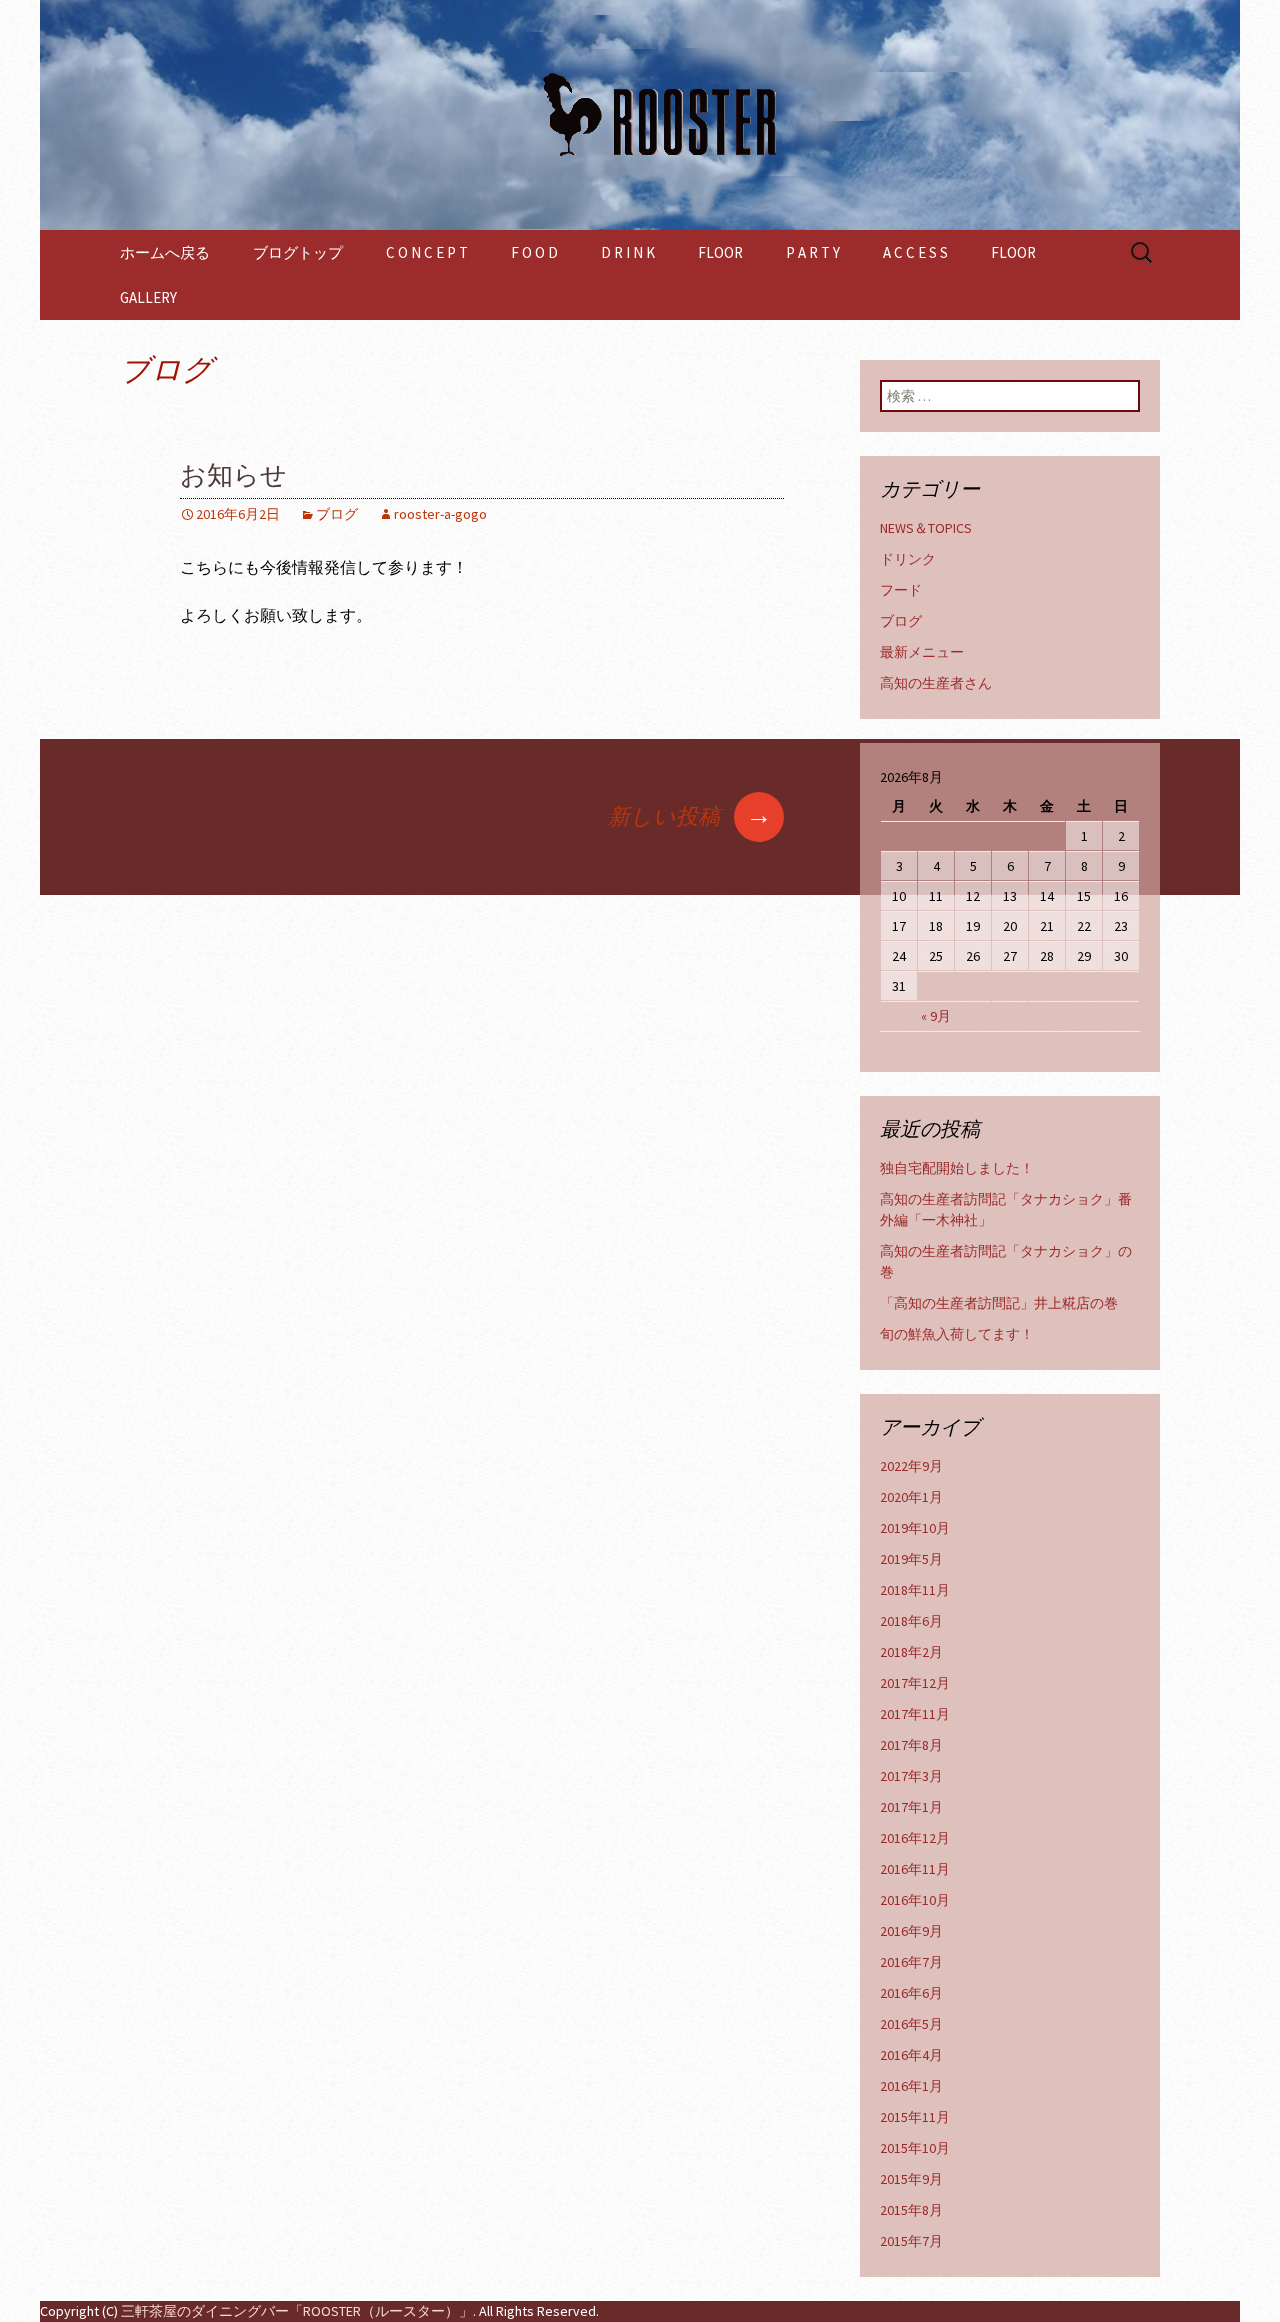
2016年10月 (915, 1900)
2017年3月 (911, 1776)
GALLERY (148, 297)
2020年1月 (911, 1497)
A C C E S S (915, 252)
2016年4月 (911, 2055)
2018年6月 (911, 1621)
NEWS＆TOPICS (926, 528)
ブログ (337, 514)
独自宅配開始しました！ (957, 1168)
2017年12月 (915, 1683)
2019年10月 (915, 1528)
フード (901, 590)
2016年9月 (911, 1931)
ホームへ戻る (165, 252)
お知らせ (233, 475)
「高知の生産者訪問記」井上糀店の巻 (999, 1303)
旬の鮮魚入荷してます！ (957, 1334)
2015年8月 (911, 2210)
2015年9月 (911, 2179)
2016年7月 (911, 1962)
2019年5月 (911, 1559)
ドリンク (908, 559)
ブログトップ (298, 252)
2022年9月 (911, 1466)
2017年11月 (915, 1714)
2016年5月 (911, 2024)
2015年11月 (915, 2117)
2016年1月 (911, 2086)
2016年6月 (911, 1993)
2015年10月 (915, 2148)
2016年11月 (915, 1869)
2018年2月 (911, 1652)
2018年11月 (915, 1590)
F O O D (534, 252)
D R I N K (628, 252)
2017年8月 (911, 1745)
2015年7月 (911, 2241)
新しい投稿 (690, 816)
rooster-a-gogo (440, 514)
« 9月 (936, 1016)
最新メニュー (922, 652)
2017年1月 (911, 1807)
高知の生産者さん (936, 683)
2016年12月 (915, 1838)
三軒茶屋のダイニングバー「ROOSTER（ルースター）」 (297, 2311)
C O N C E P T (427, 252)
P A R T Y (813, 252)
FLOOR (720, 252)
